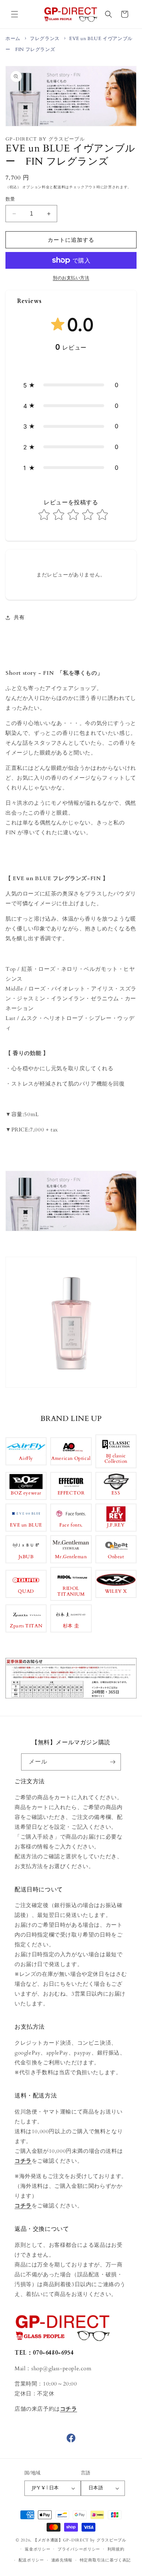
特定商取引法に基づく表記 (105, 2560)
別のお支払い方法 (71, 278)
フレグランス (45, 39)
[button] (15, 14)
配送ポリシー (31, 2560)
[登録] (113, 1762)
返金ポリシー (38, 2549)
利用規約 (116, 2549)
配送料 (59, 187)
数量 (10, 199)
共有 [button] (19, 617)
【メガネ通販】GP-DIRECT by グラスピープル (80, 2540)
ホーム (13, 39)
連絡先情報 (62, 2560)
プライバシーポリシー (79, 2549)
